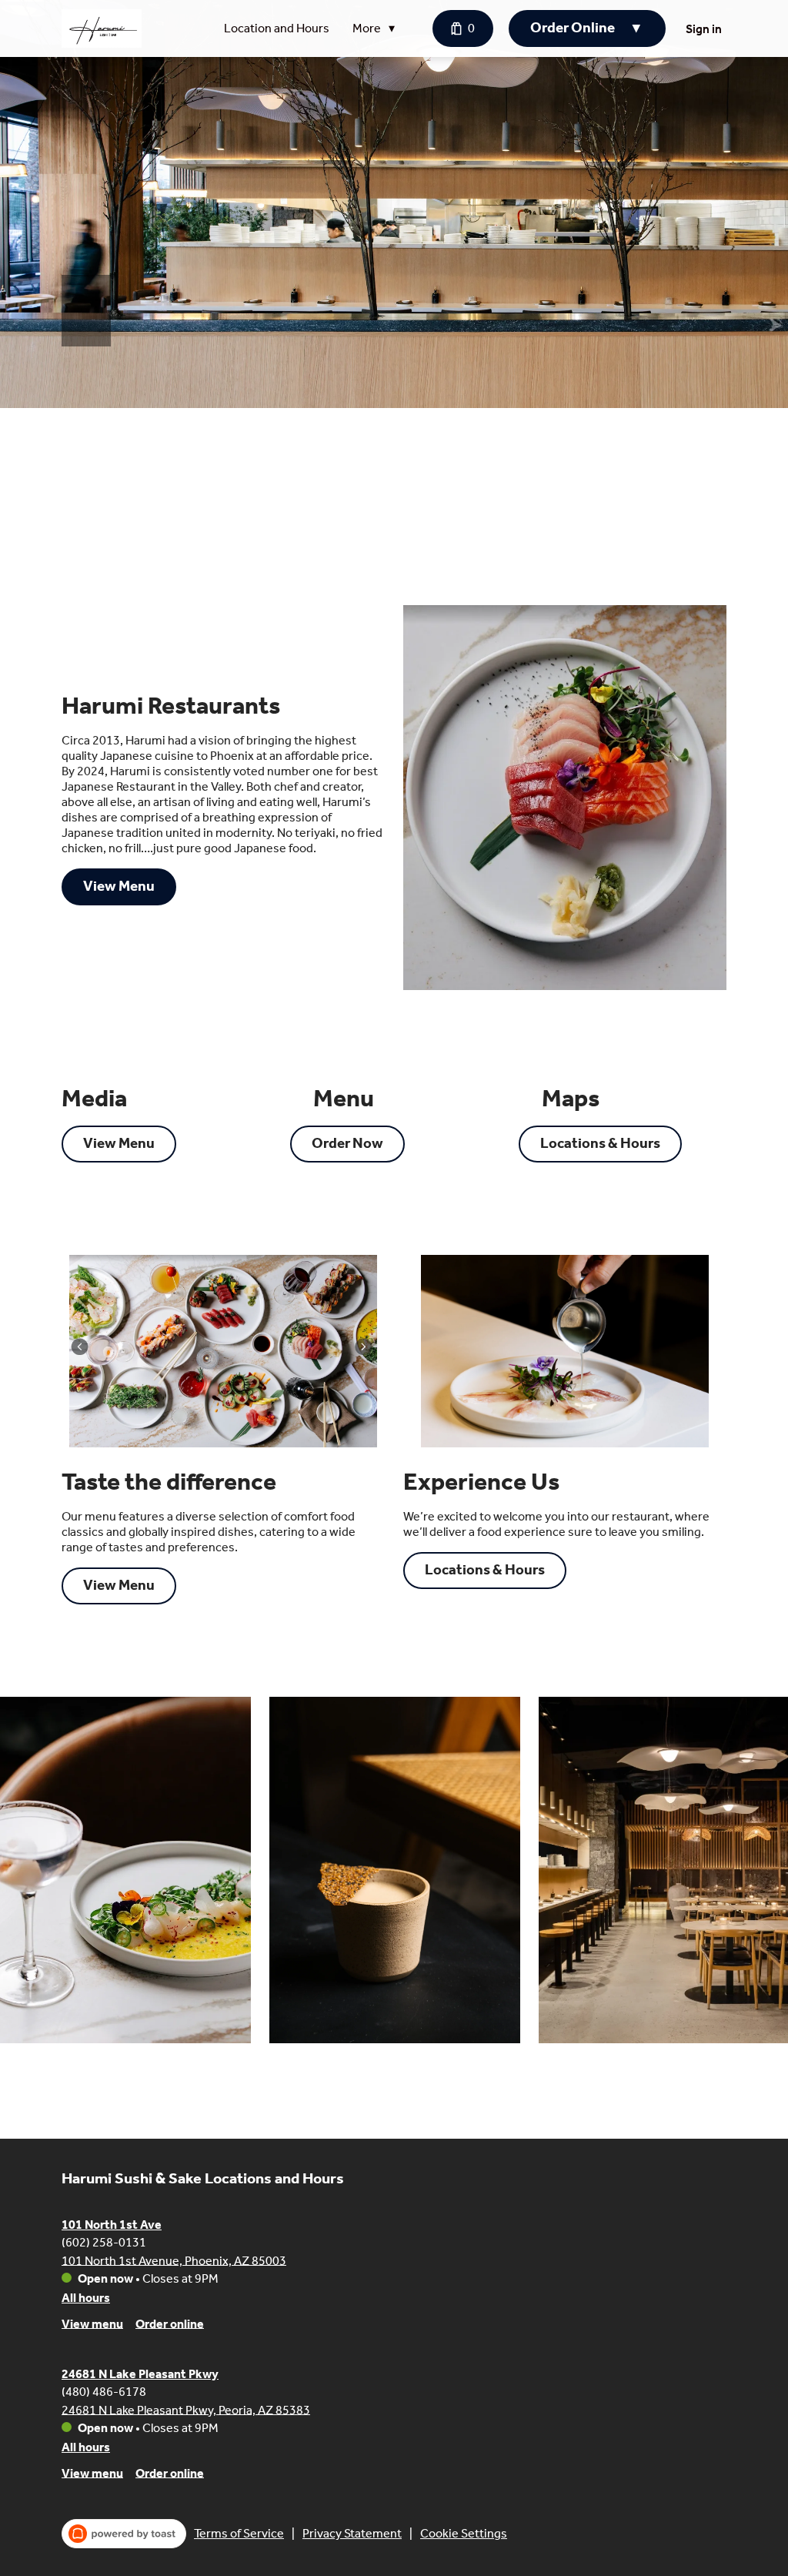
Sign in (704, 29)
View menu (92, 2323)
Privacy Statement (352, 2533)
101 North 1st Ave (112, 2225)
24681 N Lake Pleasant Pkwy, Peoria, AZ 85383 (186, 2409)
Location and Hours (277, 28)
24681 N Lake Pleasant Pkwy (140, 2374)
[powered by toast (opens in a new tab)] (124, 2534)
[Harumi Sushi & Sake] (102, 28)
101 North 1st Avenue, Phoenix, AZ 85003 (174, 2260)
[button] (377, 28)
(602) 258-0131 (104, 2241)
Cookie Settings (464, 2533)
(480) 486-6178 (104, 2391)
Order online (170, 2323)
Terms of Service (239, 2533)
